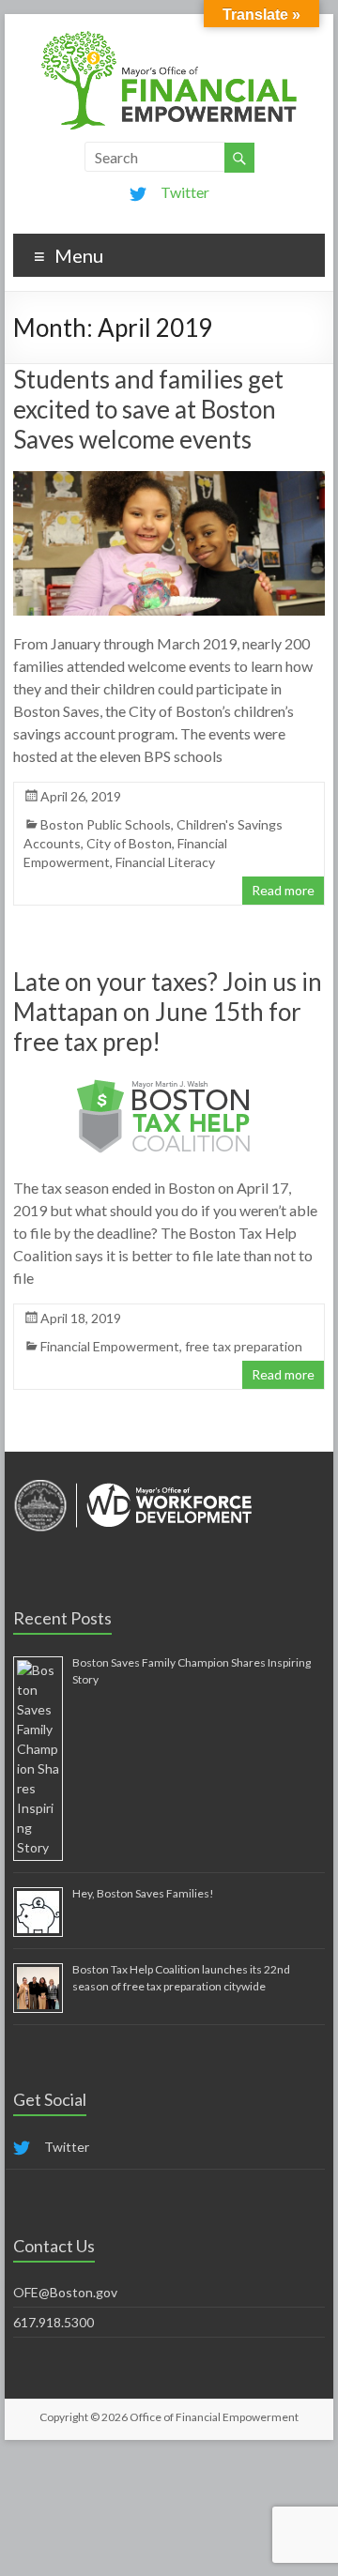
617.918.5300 (54, 2322)
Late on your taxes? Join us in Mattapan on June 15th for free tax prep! (168, 1012)
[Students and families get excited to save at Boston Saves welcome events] (169, 480)
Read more (283, 890)
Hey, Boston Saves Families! (143, 1893)
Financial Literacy (165, 862)
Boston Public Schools (106, 824)
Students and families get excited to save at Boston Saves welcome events (148, 409)
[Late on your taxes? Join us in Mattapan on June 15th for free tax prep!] (169, 1082)
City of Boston (129, 843)
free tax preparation (244, 1346)
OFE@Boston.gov (65, 2292)
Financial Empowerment (110, 1346)
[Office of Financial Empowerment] (169, 37)
